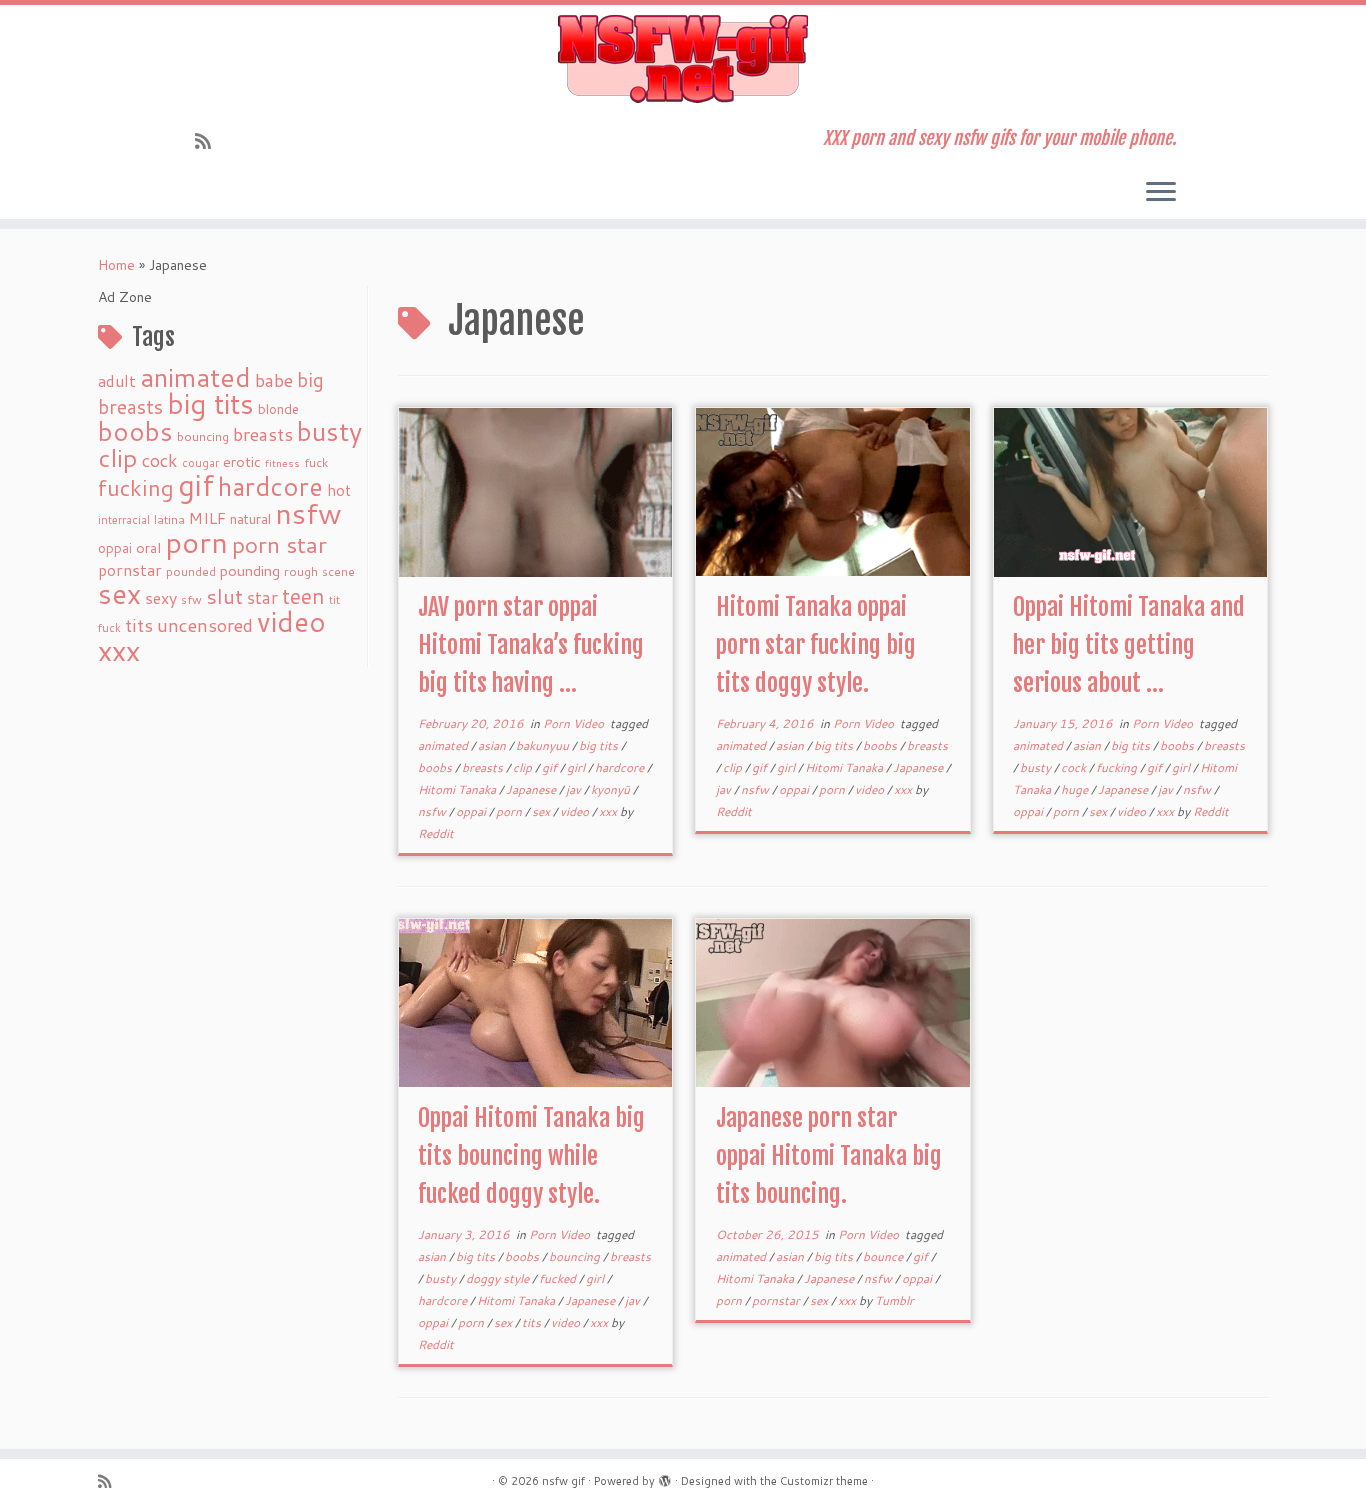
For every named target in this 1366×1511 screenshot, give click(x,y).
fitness (282, 462)
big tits (210, 403)
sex (119, 593)
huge (1076, 789)
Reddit (436, 833)
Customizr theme (824, 1481)
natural (250, 518)
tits (139, 625)
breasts (263, 434)
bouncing (203, 436)
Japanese (532, 789)
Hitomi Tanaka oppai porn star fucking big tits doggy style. (816, 645)
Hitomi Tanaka (458, 789)
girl (577, 767)
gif (196, 484)
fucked (559, 1278)
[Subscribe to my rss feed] (209, 141)
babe (274, 380)
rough (301, 571)
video (291, 621)
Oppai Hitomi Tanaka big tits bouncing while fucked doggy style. (531, 1156)
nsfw (308, 513)
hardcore (270, 486)
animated (195, 377)
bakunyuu (544, 745)
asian (493, 745)
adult (117, 381)
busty (329, 431)
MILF (207, 518)
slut (224, 596)
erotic (242, 461)
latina (169, 519)
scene (338, 571)
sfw (191, 599)
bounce (884, 1256)
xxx (119, 650)
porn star (279, 544)
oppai (115, 548)
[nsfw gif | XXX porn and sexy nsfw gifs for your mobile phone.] (683, 59)
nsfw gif (563, 1481)
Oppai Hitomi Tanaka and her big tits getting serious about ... (1129, 645)
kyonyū (612, 789)
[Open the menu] (1161, 193)
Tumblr (894, 1300)
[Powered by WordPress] (665, 1477)
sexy (161, 597)
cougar (200, 463)
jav (575, 789)
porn (196, 541)
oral (148, 547)
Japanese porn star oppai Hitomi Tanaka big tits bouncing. (829, 1156)
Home (116, 265)
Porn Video (575, 723)
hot (339, 490)
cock (160, 460)
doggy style (499, 1278)
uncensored (205, 625)
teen (303, 596)
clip (118, 457)
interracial (124, 520)
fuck (316, 462)
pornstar (130, 570)
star (262, 597)
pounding (250, 570)
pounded (191, 571)
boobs (135, 431)
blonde (278, 408)
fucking (136, 487)
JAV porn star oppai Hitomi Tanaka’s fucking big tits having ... (531, 645)
